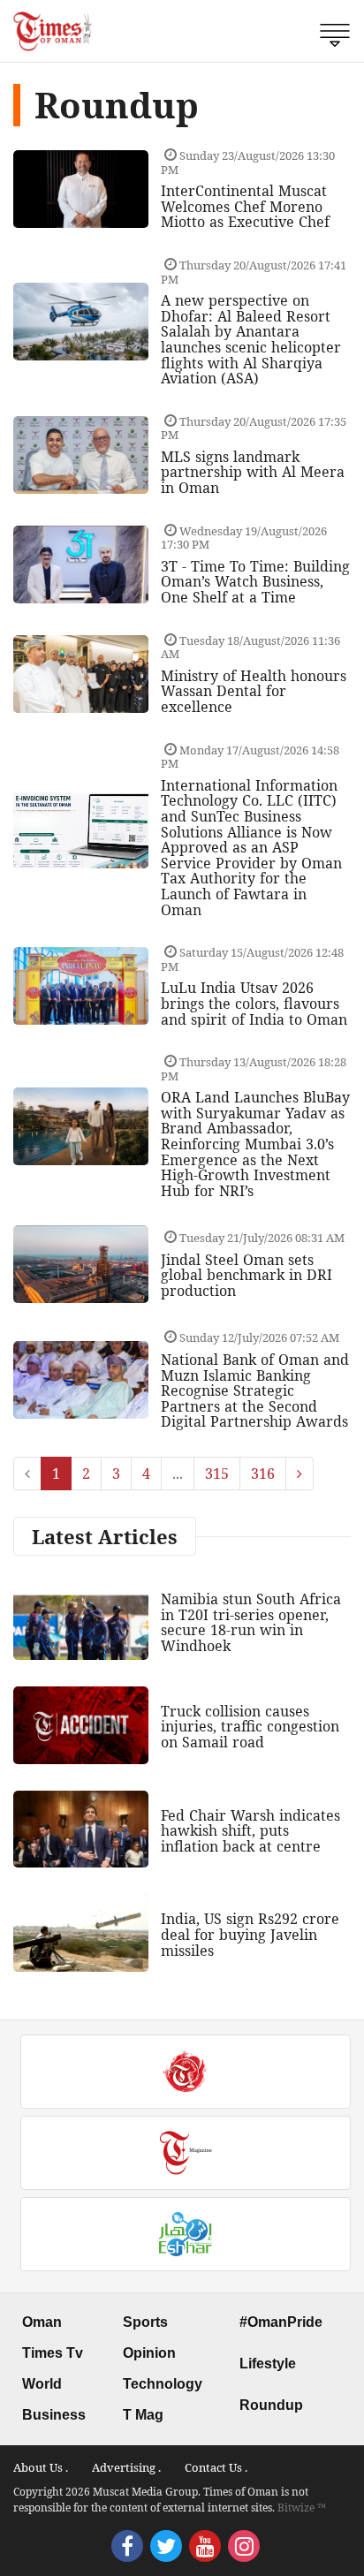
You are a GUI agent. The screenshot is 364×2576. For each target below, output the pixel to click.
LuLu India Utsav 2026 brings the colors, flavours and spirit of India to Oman (254, 1003)
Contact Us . (216, 2467)
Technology (163, 2384)
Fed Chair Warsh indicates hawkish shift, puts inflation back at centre (250, 1831)
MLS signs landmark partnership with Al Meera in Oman (253, 472)
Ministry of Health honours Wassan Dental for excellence (254, 691)
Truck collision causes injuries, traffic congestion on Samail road (250, 1727)
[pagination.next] (300, 1474)
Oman (42, 2322)
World (42, 2384)
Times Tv (53, 2353)
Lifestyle (268, 2364)
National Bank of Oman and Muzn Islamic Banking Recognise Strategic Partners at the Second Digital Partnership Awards (255, 1390)
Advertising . (126, 2467)
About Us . (41, 2467)
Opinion (149, 2353)
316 (263, 1474)
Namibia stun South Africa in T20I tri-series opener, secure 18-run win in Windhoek (251, 1622)
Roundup (271, 2405)
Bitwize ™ (302, 2508)
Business (54, 2415)
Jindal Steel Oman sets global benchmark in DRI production (246, 1275)
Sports (145, 2322)
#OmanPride (281, 2322)
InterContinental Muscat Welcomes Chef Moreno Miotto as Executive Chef (245, 206)
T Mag (143, 2415)
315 (217, 1474)
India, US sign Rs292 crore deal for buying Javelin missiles (250, 1934)
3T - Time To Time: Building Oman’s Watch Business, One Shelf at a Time (255, 582)
